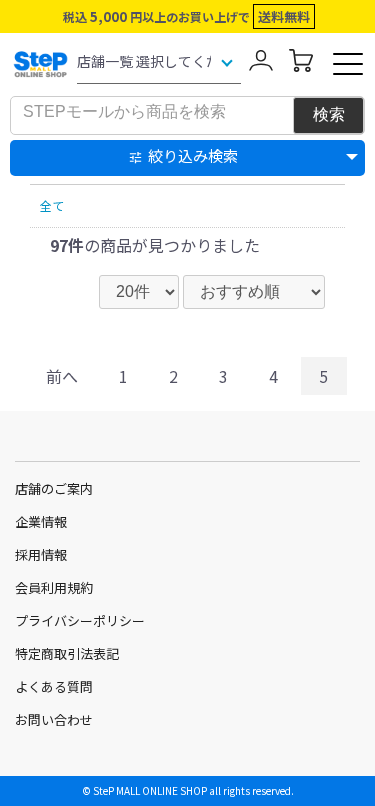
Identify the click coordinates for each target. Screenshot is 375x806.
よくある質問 (54, 686)
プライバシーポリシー (80, 620)
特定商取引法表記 (67, 653)
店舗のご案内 (54, 488)
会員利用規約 (54, 587)
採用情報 (41, 554)
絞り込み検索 (193, 155)
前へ (62, 376)
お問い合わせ (54, 719)
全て (52, 205)
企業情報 (41, 521)
